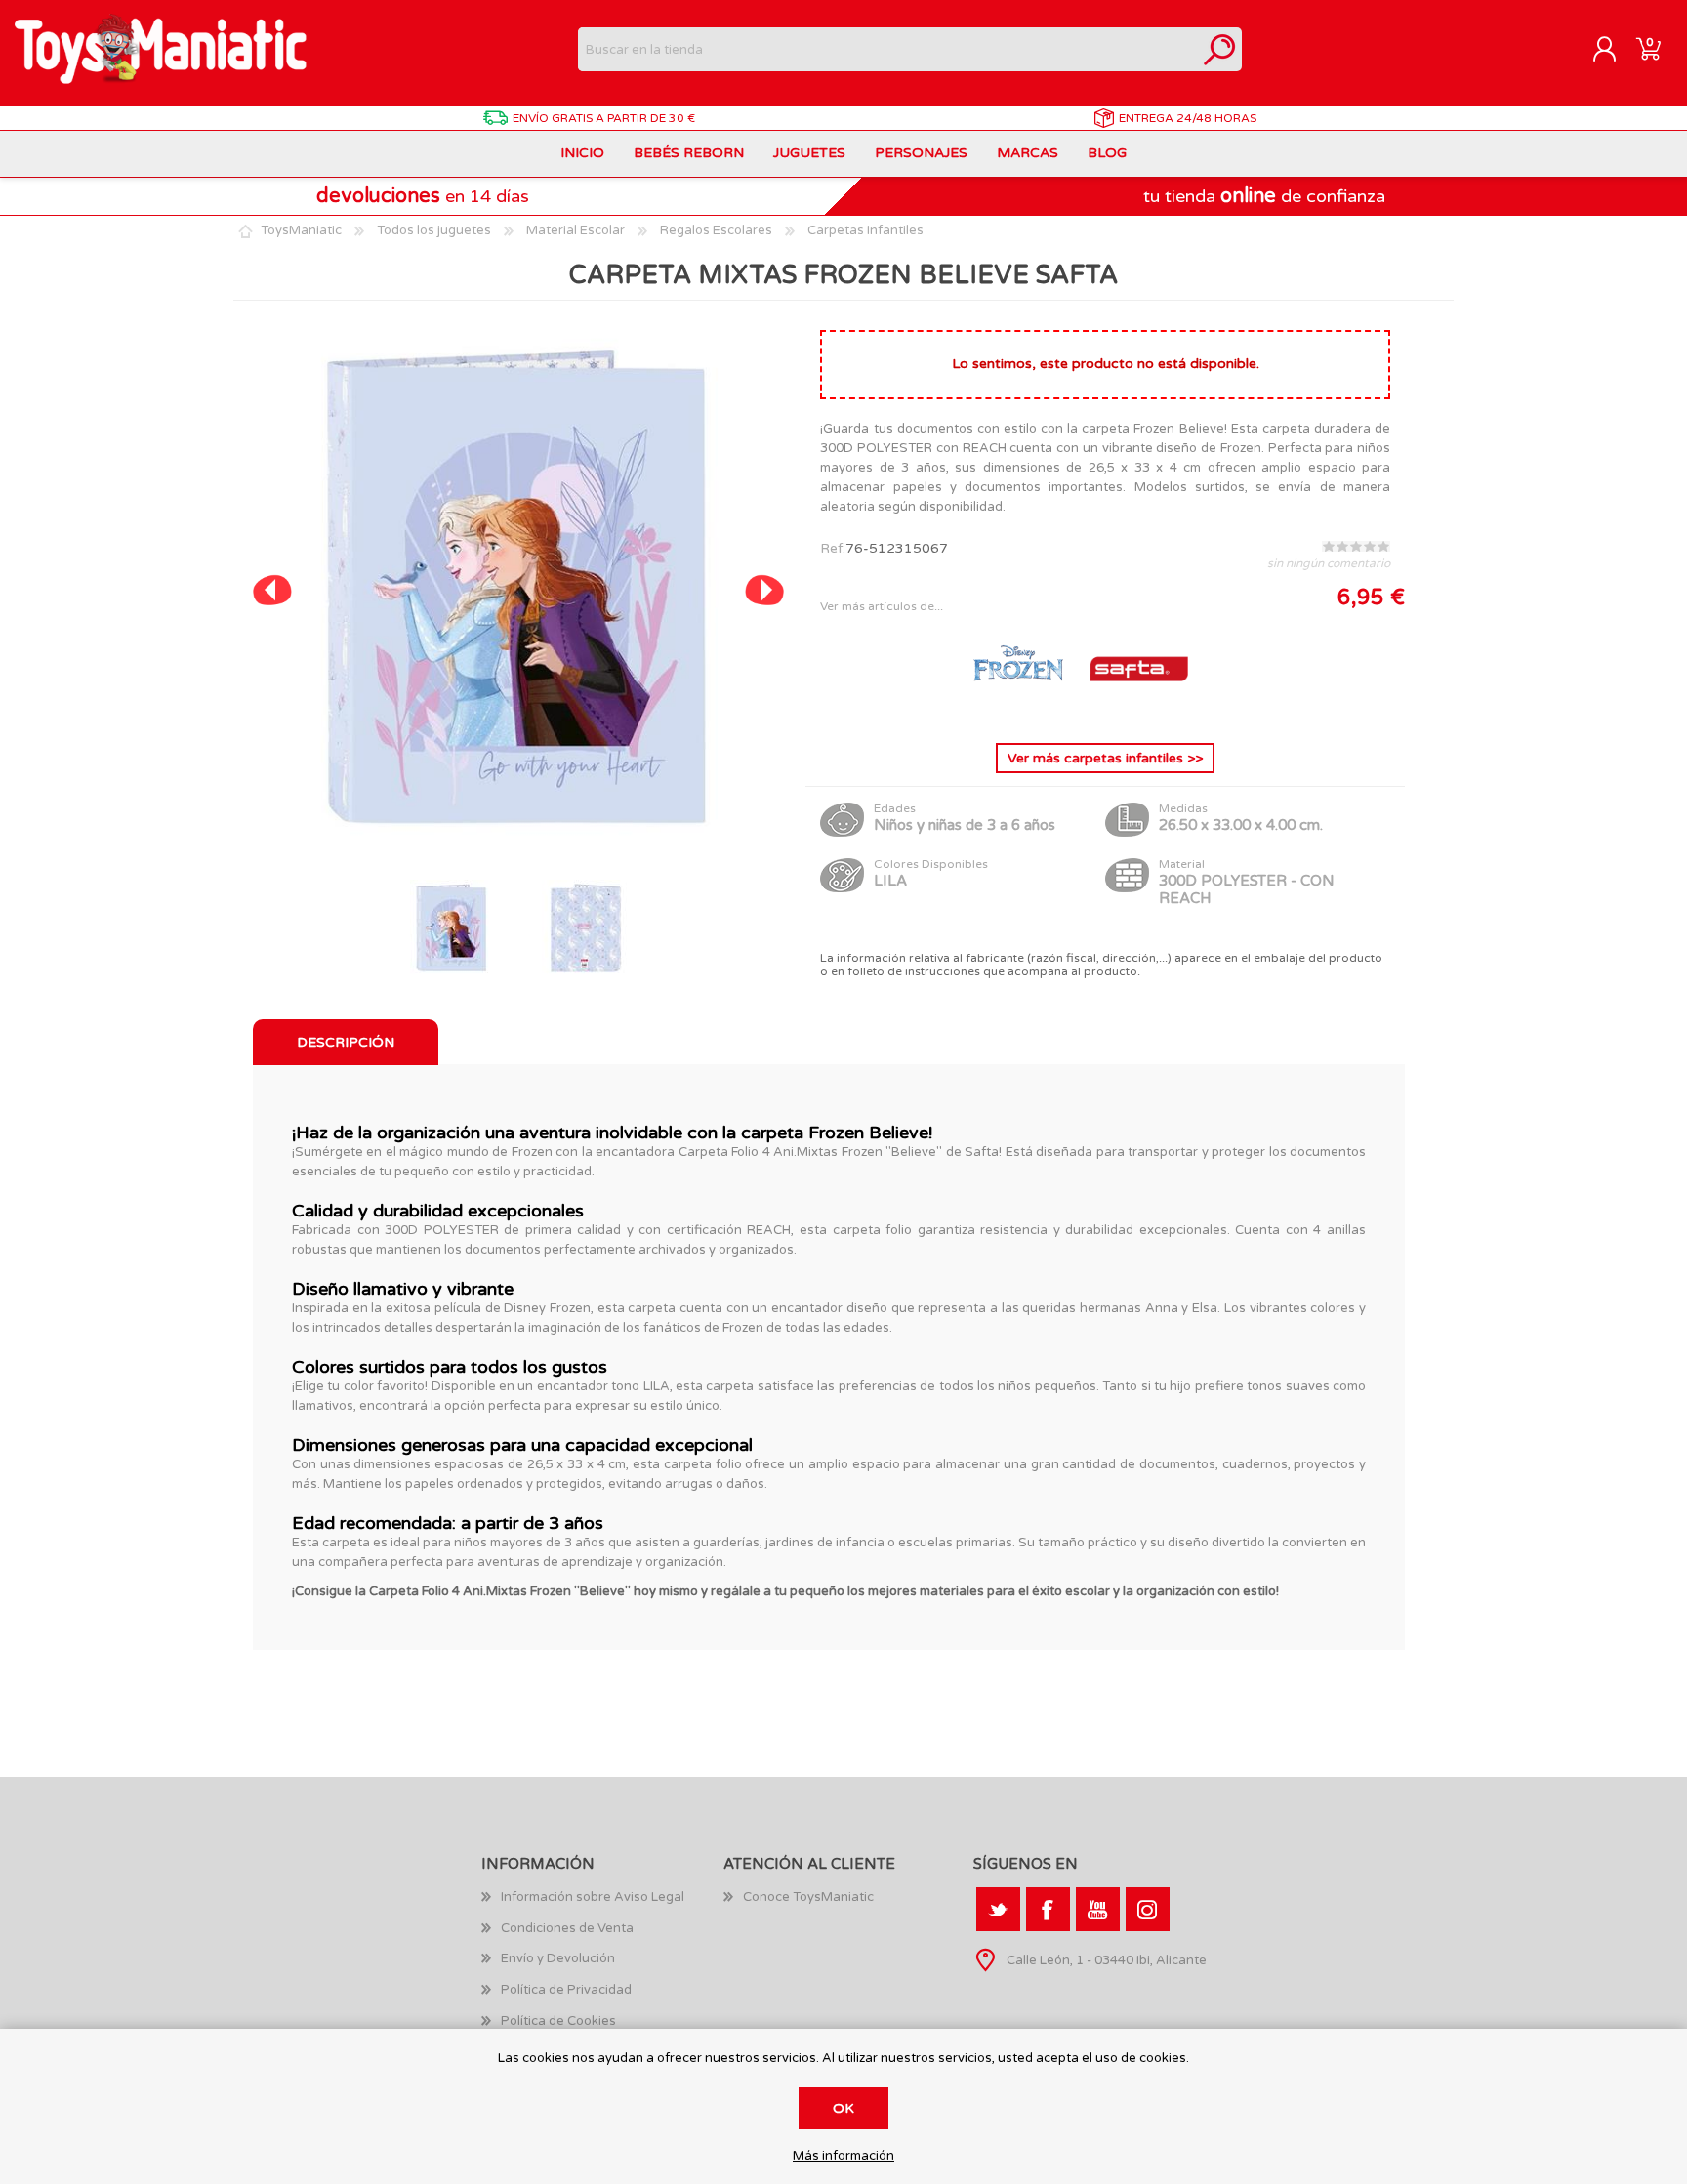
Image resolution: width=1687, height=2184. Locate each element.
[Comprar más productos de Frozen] (1020, 712)
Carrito (1648, 50)
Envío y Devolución (558, 1958)
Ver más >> (1105, 758)
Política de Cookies (558, 2021)
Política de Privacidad (566, 1990)
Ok (843, 2108)
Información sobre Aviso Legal (593, 1897)
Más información (843, 2156)
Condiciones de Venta (567, 1928)
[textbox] (888, 49)
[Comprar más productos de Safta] (1139, 712)
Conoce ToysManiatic (808, 1897)
